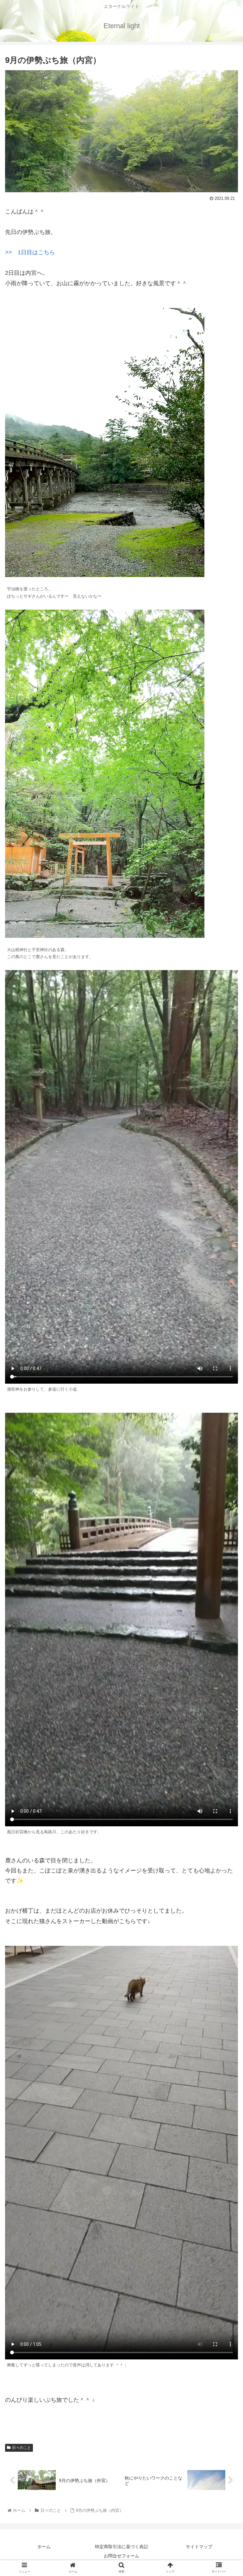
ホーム (44, 2547)
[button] (224, 1325)
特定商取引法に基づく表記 (121, 2547)
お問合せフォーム (121, 2556)
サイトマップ (199, 2547)
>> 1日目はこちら (30, 252)
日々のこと (22, 2448)
